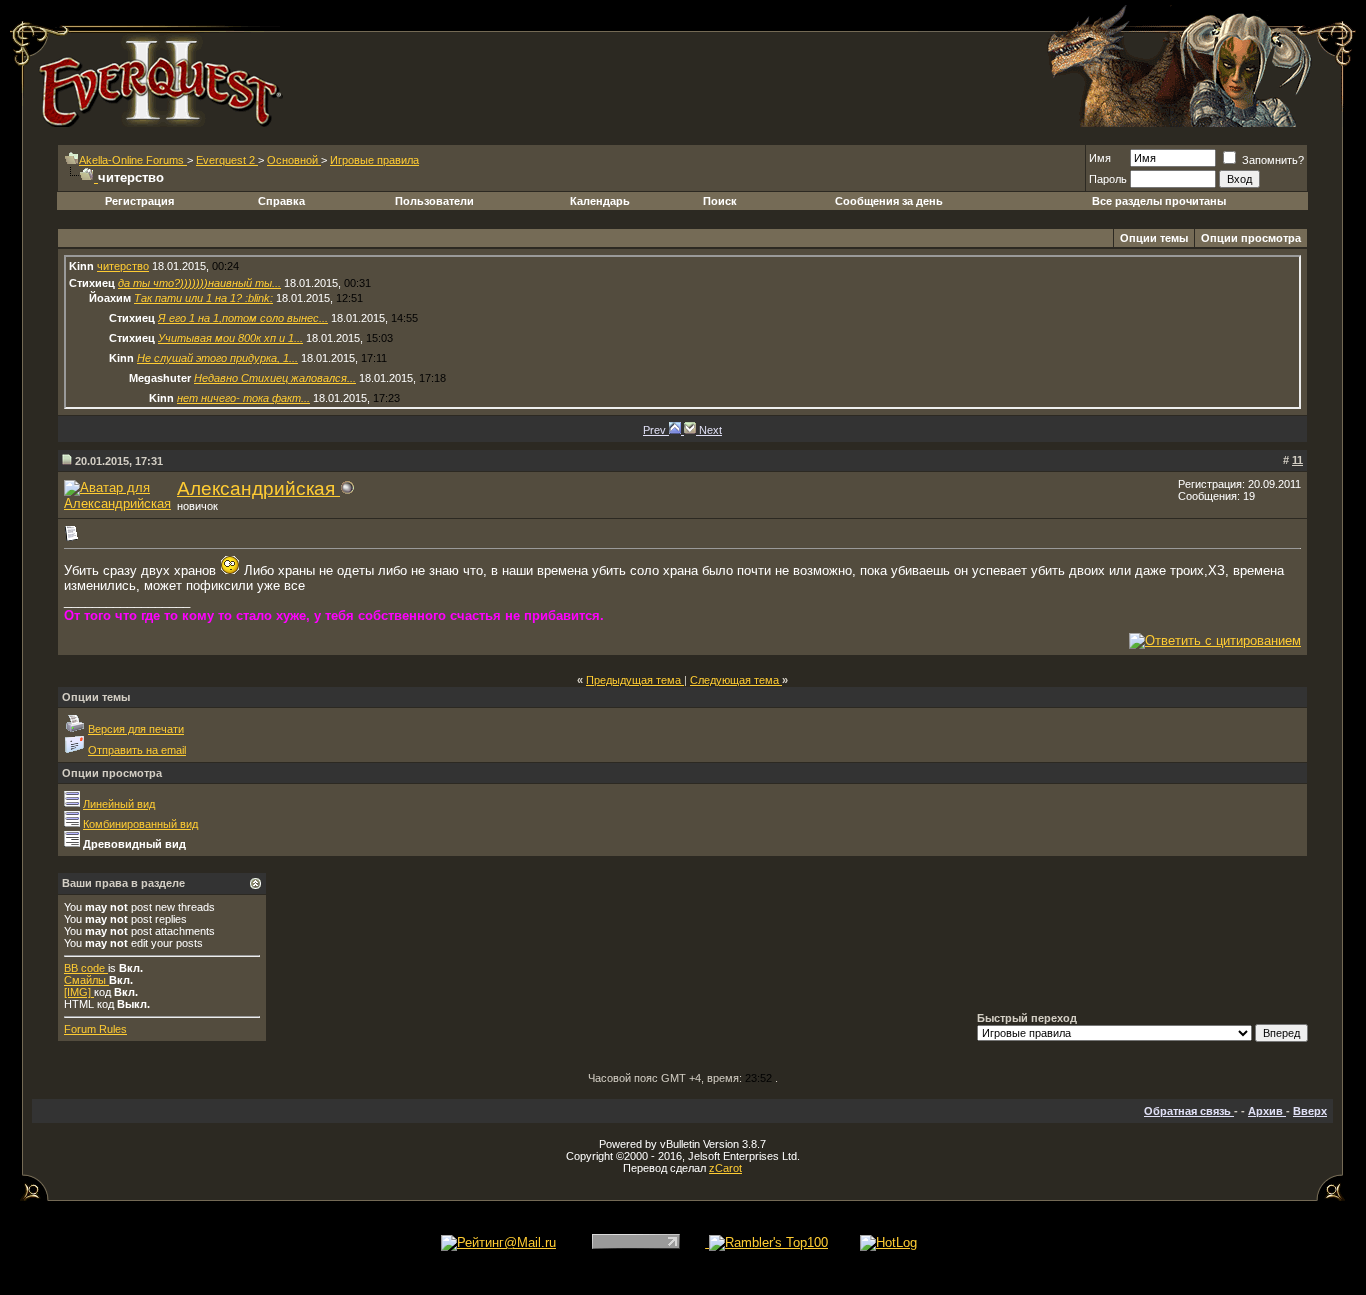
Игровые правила (374, 160)
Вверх (1310, 1111)
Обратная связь (1189, 1111)
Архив (1267, 1111)
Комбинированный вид (140, 824)
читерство (123, 266)
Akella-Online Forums (133, 160)
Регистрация (139, 201)
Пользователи (434, 201)
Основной (294, 160)
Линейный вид (119, 804)
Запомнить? (1271, 160)
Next (710, 430)
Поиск (720, 201)
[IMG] (79, 992)
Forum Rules (95, 1029)
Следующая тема (736, 680)
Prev (656, 430)
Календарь (600, 201)
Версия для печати (136, 729)
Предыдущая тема (635, 680)
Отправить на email (137, 750)
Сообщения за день (889, 201)
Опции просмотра (1251, 238)
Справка (281, 201)
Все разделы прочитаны (1159, 201)
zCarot (725, 1168)
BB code (86, 968)
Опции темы (1154, 238)
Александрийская (258, 488)
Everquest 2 (227, 160)
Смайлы (86, 980)
